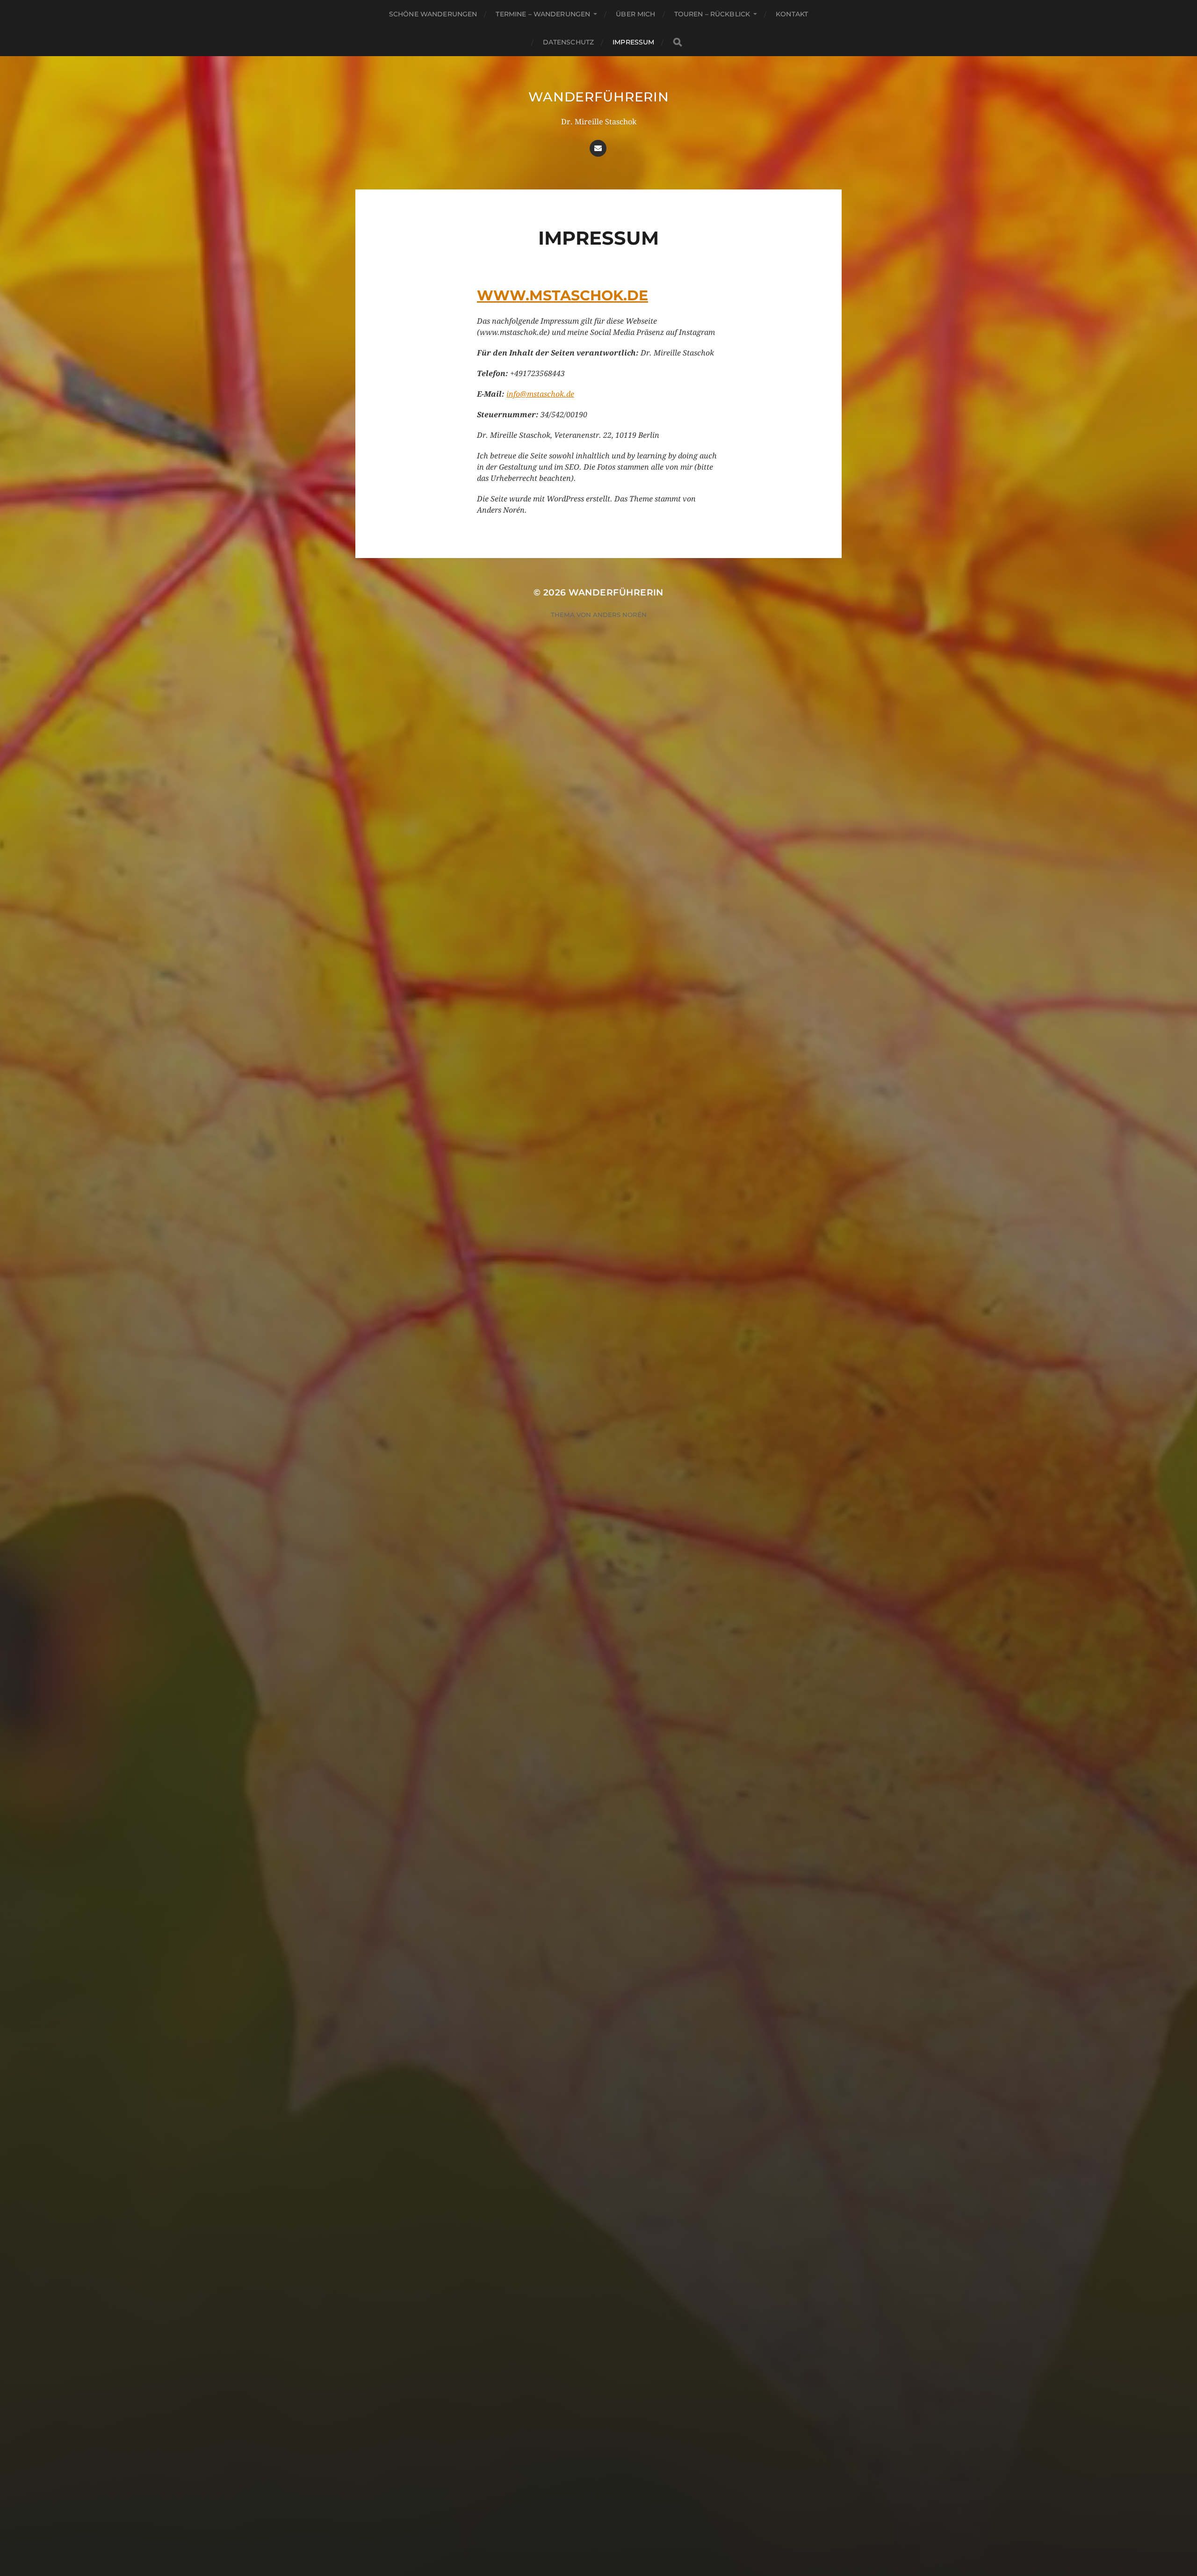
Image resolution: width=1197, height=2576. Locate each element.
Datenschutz (569, 42)
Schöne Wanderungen (433, 14)
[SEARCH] (678, 42)
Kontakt (792, 14)
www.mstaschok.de (562, 295)
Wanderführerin (599, 97)
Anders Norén (620, 615)
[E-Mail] (598, 148)
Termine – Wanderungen (543, 14)
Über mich (635, 14)
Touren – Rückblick (712, 14)
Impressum (633, 42)
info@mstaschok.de (540, 394)
